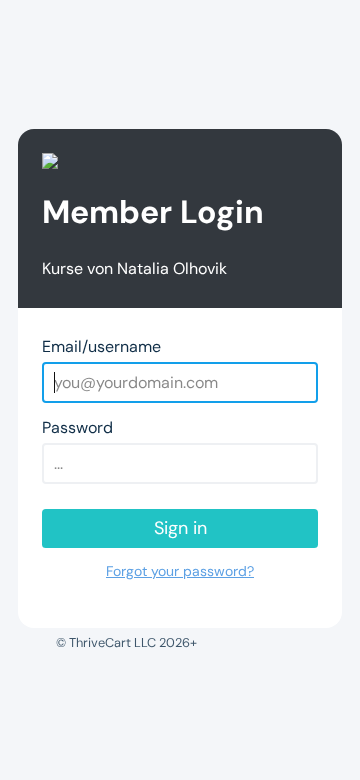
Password (77, 427)
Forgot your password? (180, 571)
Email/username (101, 346)
